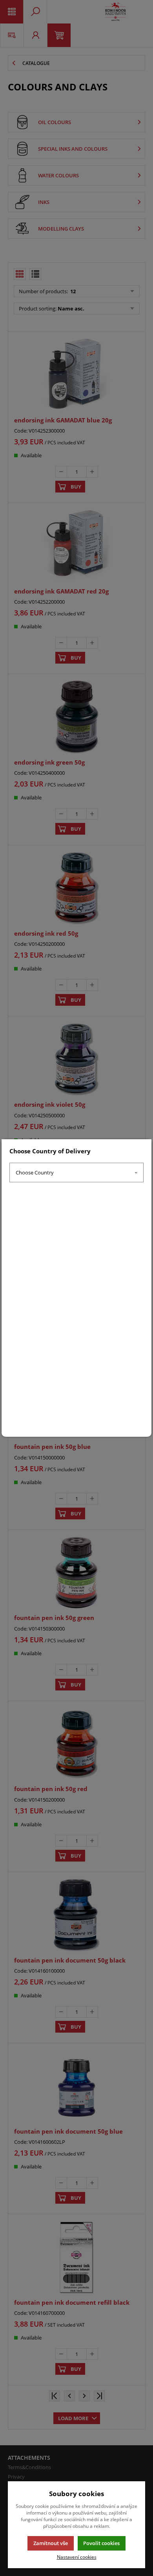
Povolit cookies (101, 2543)
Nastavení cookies (77, 2557)
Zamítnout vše (51, 2543)
